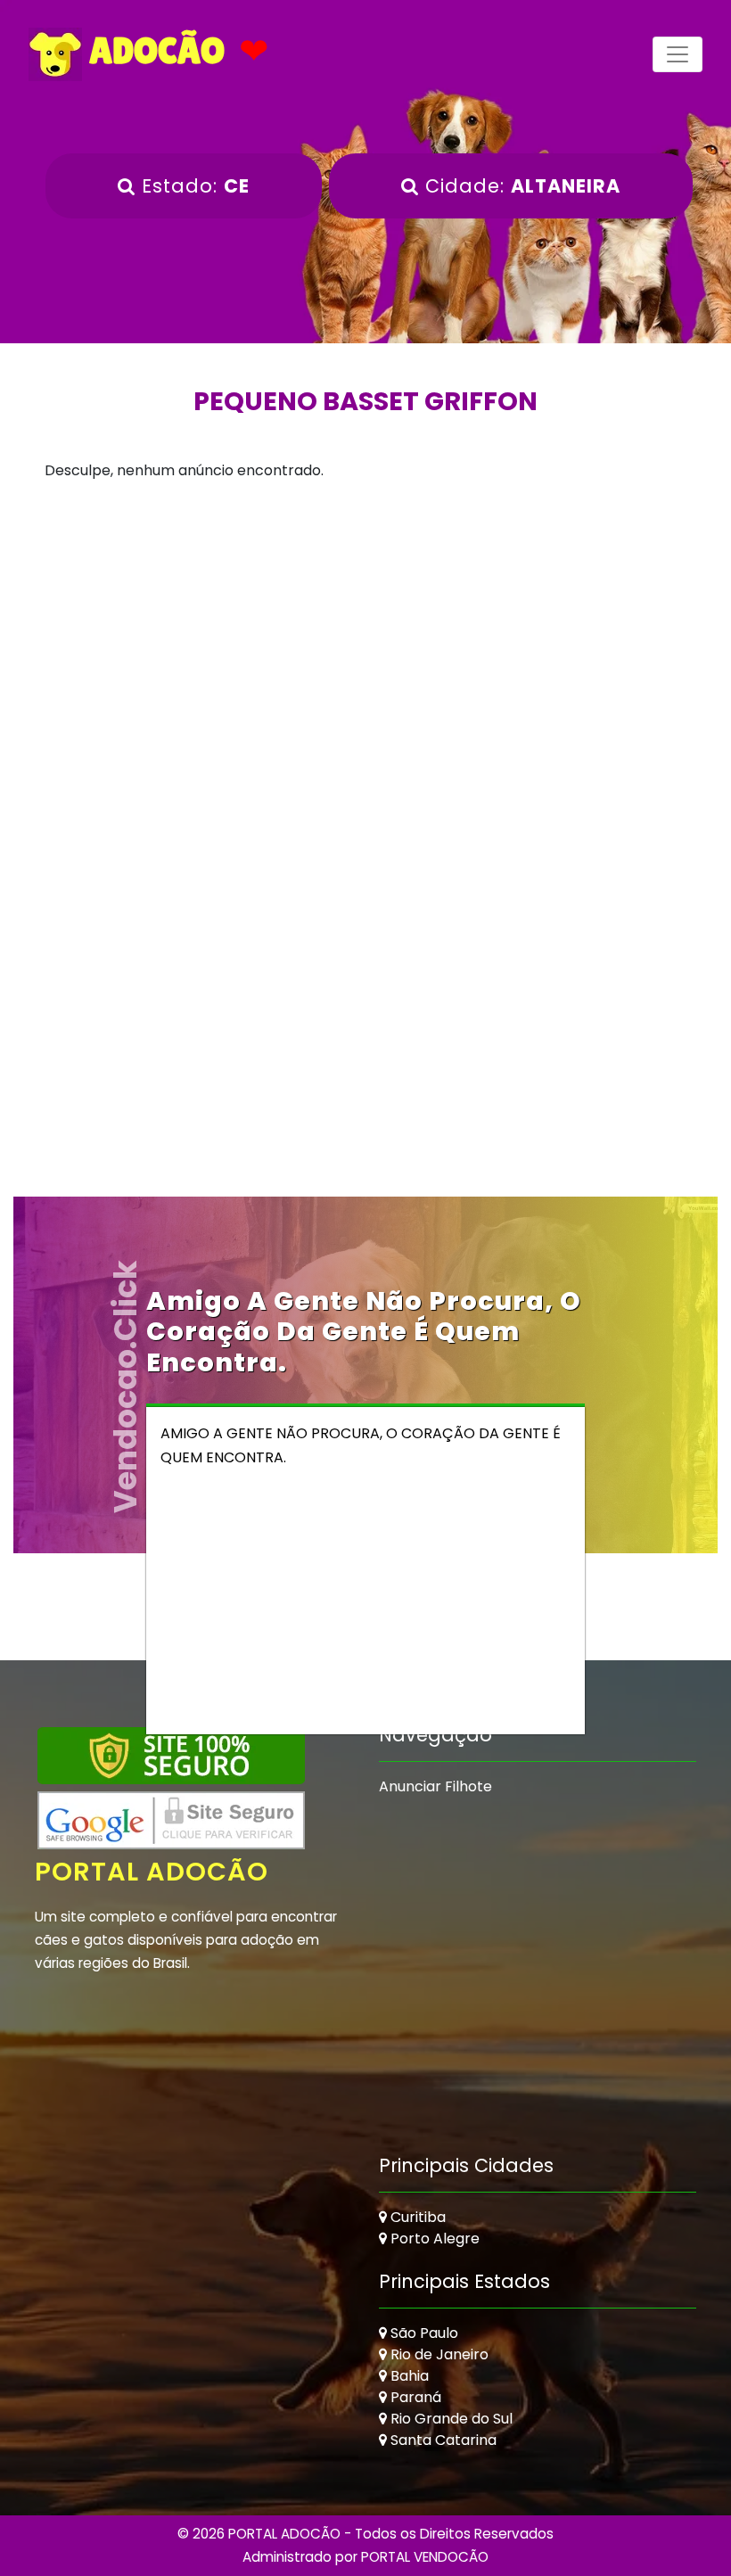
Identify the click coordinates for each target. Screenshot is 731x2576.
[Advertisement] (365, 649)
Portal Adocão (152, 1872)
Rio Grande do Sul (450, 2419)
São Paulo (423, 2333)
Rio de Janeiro (438, 2354)
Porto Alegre (433, 2239)
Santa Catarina (442, 2440)
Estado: (193, 186)
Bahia (408, 2376)
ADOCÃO (153, 51)
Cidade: (520, 186)
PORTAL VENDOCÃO (425, 2557)
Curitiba (416, 2217)
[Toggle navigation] (678, 54)
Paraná (414, 2397)
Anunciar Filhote (435, 1786)
